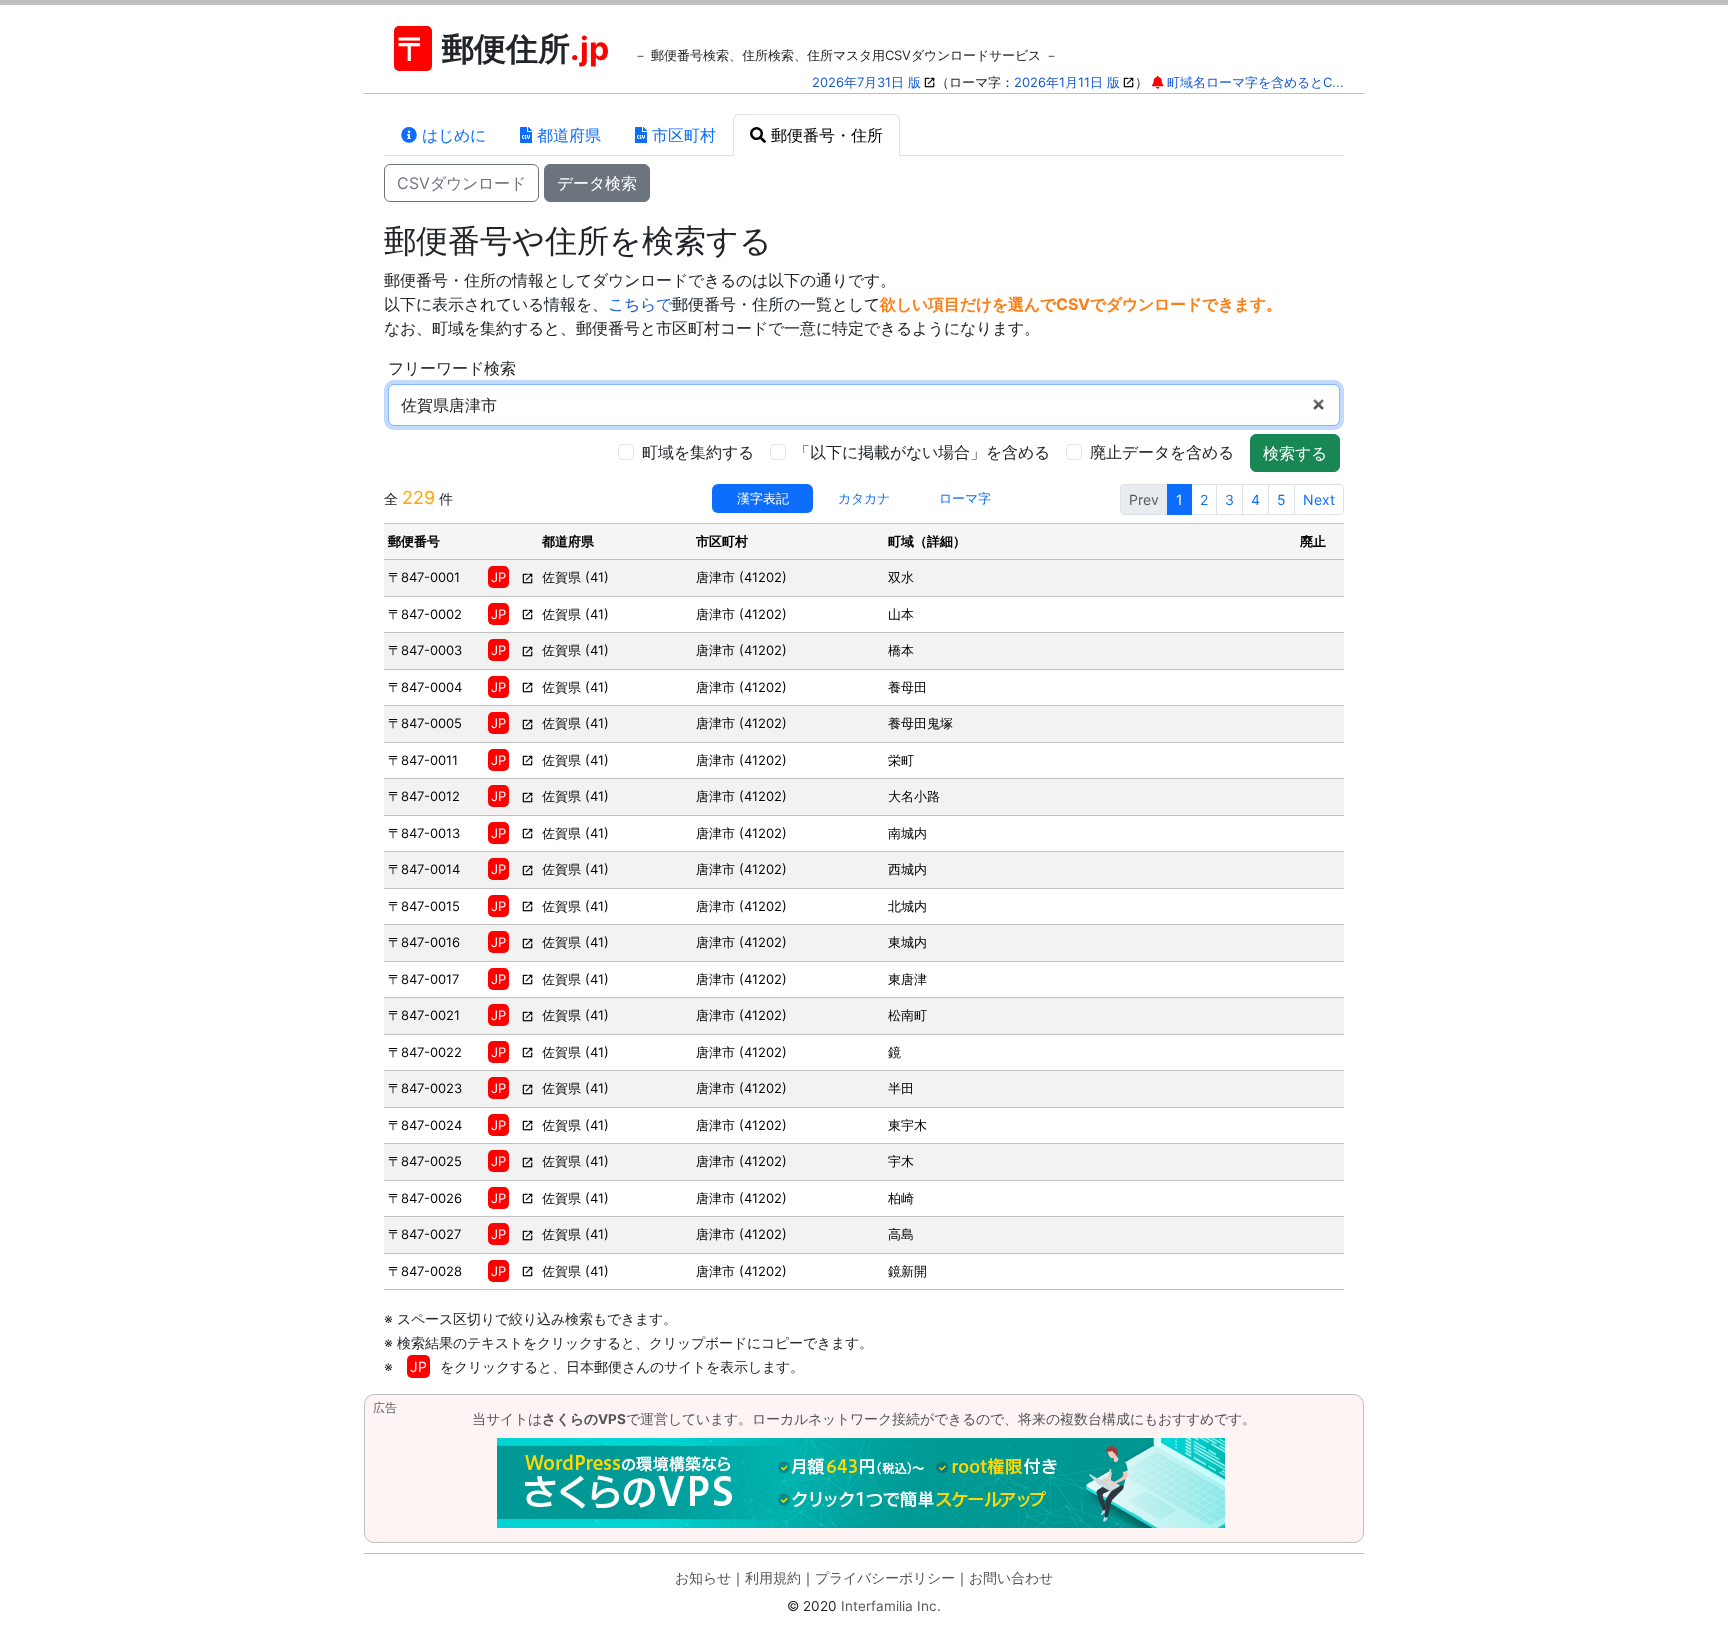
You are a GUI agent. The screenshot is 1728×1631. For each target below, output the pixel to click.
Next (1319, 499)
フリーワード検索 (452, 368)
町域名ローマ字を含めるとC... (1255, 82)
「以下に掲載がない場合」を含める (922, 452)
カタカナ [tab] (864, 498)
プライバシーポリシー (885, 1578)
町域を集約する (698, 452)
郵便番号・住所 (824, 135)
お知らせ (703, 1578)
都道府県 (566, 135)
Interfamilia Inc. (891, 1606)
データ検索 (597, 183)
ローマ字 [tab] (965, 498)
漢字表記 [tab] (763, 498)
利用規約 (773, 1578)
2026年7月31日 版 (866, 82)
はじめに (451, 135)
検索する (1295, 453)
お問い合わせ (1011, 1578)
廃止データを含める (1162, 452)
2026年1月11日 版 (1067, 82)
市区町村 (681, 135)
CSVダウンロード (461, 183)
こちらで (640, 304)
